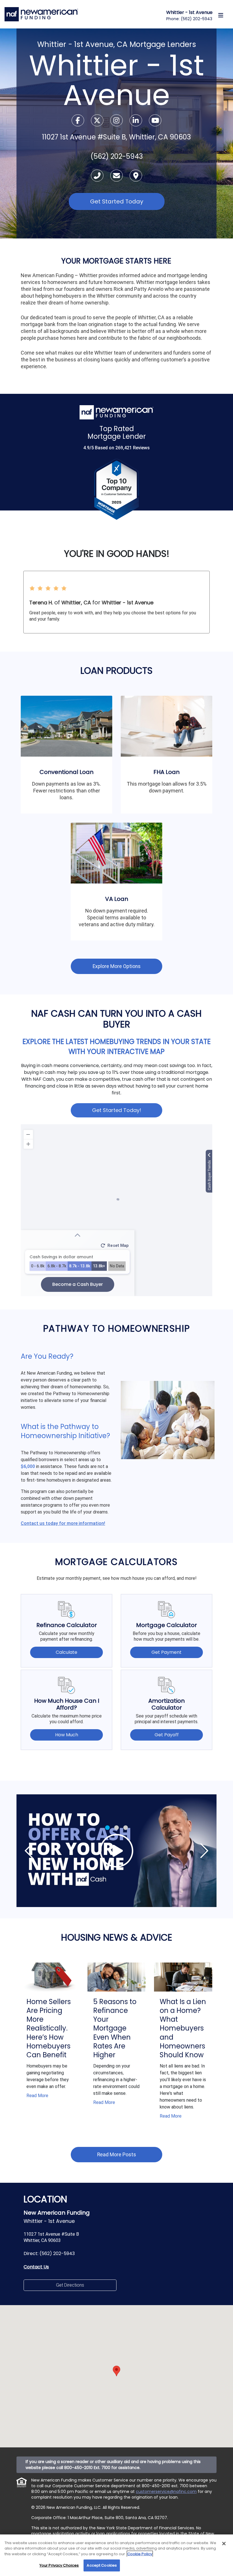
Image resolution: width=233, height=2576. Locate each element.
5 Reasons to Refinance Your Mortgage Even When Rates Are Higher (115, 2028)
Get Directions (70, 2285)
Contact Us (36, 2267)
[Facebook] (78, 121)
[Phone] (98, 177)
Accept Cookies (102, 2565)
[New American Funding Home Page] (41, 14)
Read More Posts (117, 2155)
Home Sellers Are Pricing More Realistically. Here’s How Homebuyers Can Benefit (49, 2028)
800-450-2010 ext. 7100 (165, 2486)
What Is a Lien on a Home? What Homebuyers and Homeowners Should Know (183, 2028)
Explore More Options (117, 966)
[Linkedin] (136, 121)
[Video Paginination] (107, 1828)
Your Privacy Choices (59, 2565)
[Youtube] (155, 121)
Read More (37, 2096)
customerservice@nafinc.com (166, 2491)
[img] (116, 1851)
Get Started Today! (117, 1110)
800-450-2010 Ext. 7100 (87, 2468)
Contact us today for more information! (63, 1523)
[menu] (221, 15)
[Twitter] (98, 121)
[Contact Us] (117, 177)
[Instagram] (117, 121)
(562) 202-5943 (196, 19)
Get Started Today (117, 201)
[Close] (224, 2544)
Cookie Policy (140, 2554)
